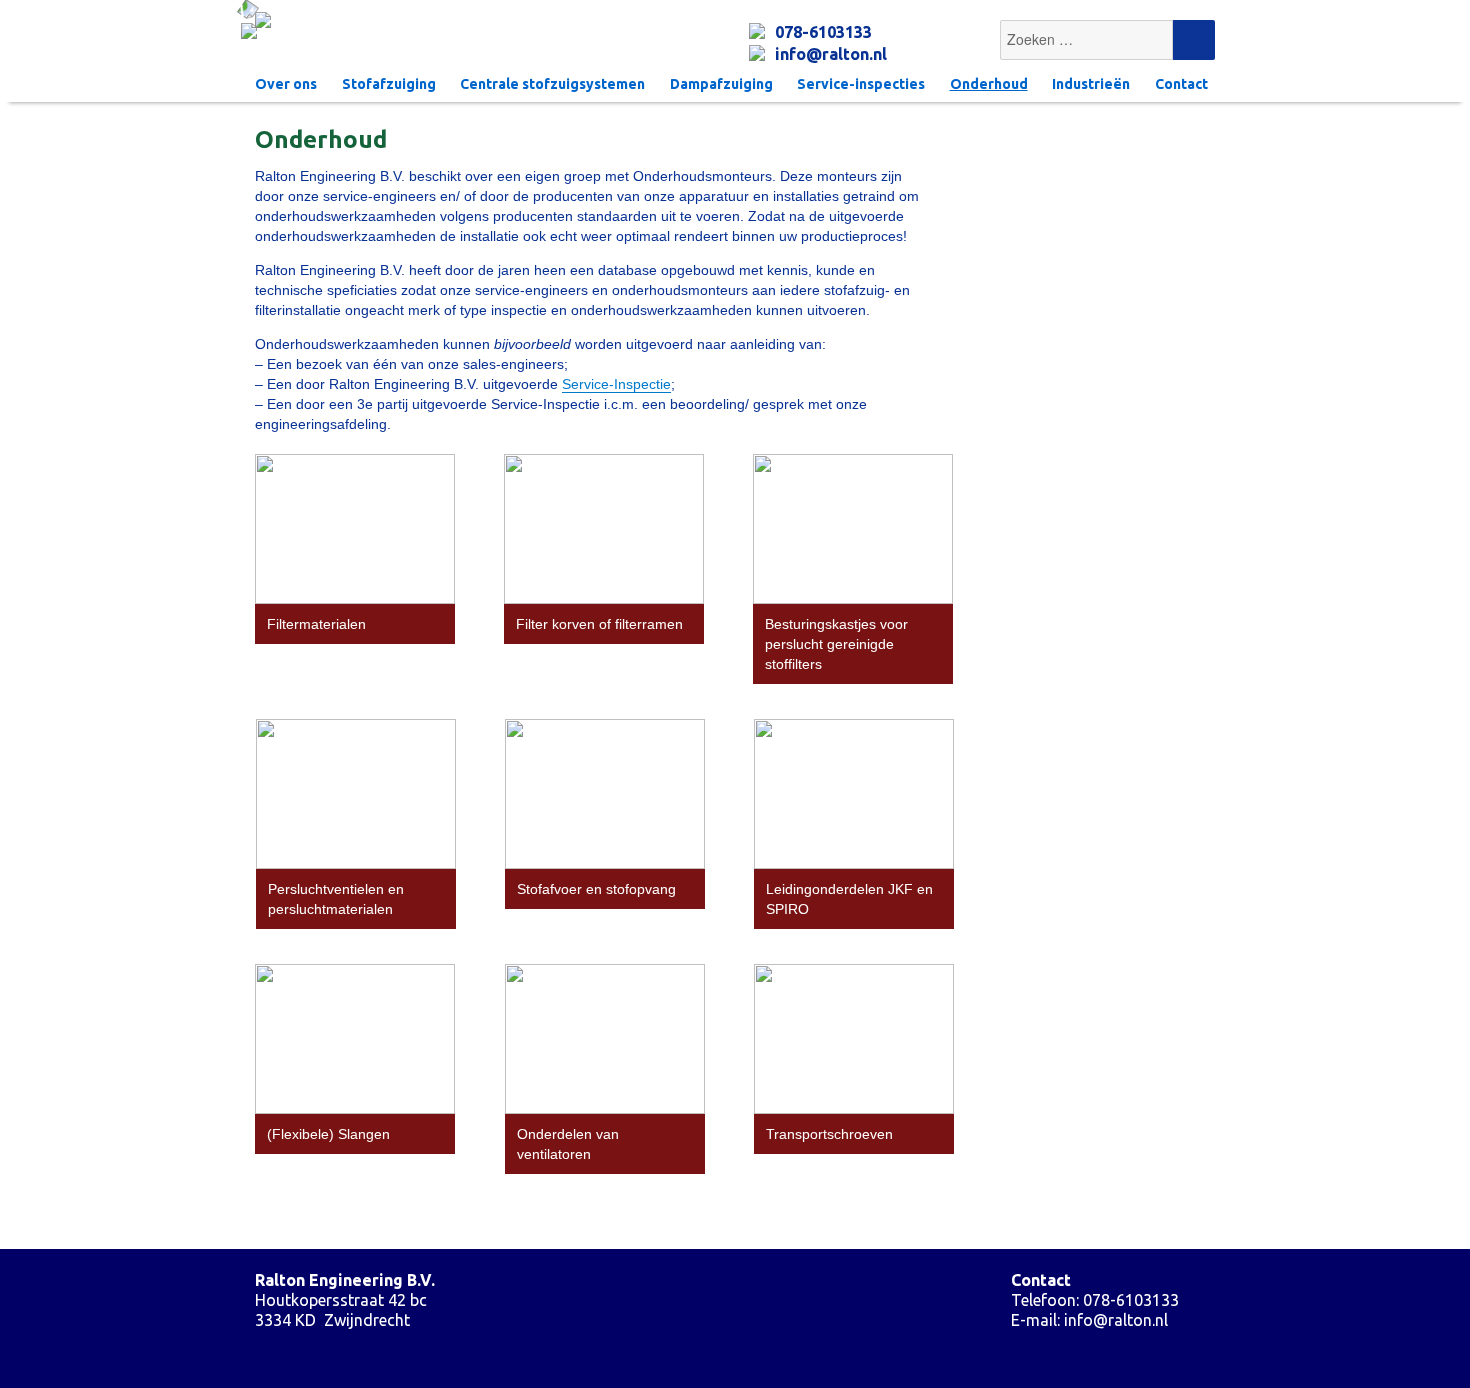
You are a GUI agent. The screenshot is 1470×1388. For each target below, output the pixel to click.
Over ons (286, 84)
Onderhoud (989, 84)
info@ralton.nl (831, 54)
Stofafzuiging (389, 84)
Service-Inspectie (616, 384)
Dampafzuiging (721, 84)
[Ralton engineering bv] (477, 25)
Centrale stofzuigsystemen (552, 84)
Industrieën (1091, 84)
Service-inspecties (861, 84)
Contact (1181, 84)
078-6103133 (823, 32)
